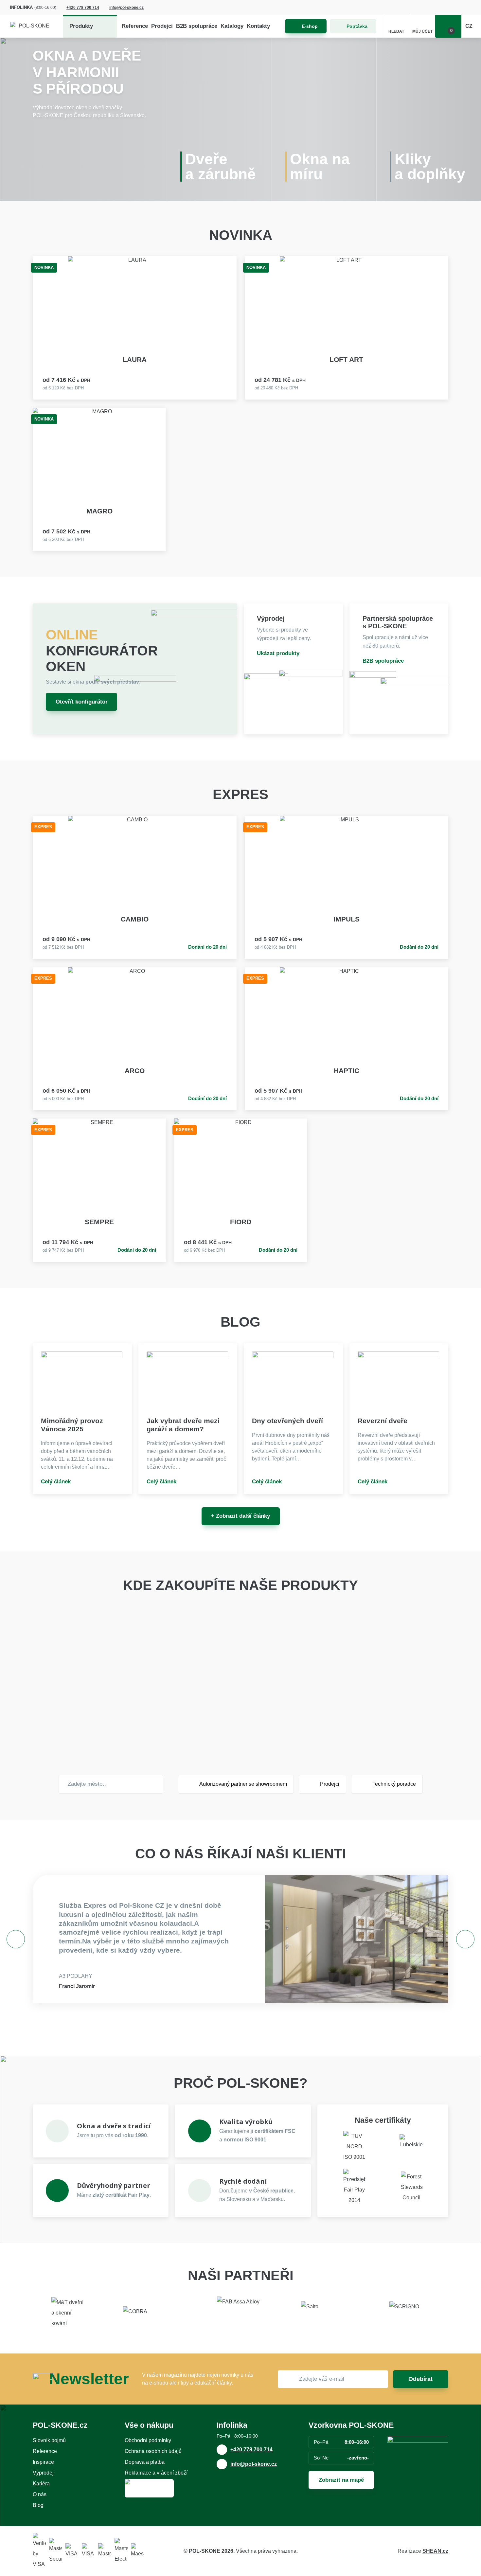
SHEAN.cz (435, 2551)
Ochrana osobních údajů (153, 2451)
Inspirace (43, 2462)
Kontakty (258, 26)
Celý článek (56, 1482)
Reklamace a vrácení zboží (156, 2473)
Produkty (81, 26)
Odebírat (420, 2379)
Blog (38, 2505)
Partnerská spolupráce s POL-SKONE (398, 622)
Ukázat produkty (278, 653)
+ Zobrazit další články (240, 1516)
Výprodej (271, 618)
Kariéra (41, 2484)
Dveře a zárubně (221, 167)
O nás (40, 2494)
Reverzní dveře (383, 1421)
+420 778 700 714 (83, 8)
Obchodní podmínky (148, 2440)
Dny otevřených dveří (287, 1421)
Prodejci (162, 26)
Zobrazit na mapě (341, 2480)
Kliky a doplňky (430, 167)
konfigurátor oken (102, 651)
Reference (135, 26)
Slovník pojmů (49, 2440)
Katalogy (232, 26)
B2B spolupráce (197, 26)
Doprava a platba (145, 2462)
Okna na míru (320, 167)
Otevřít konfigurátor (82, 702)
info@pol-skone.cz (126, 8)
